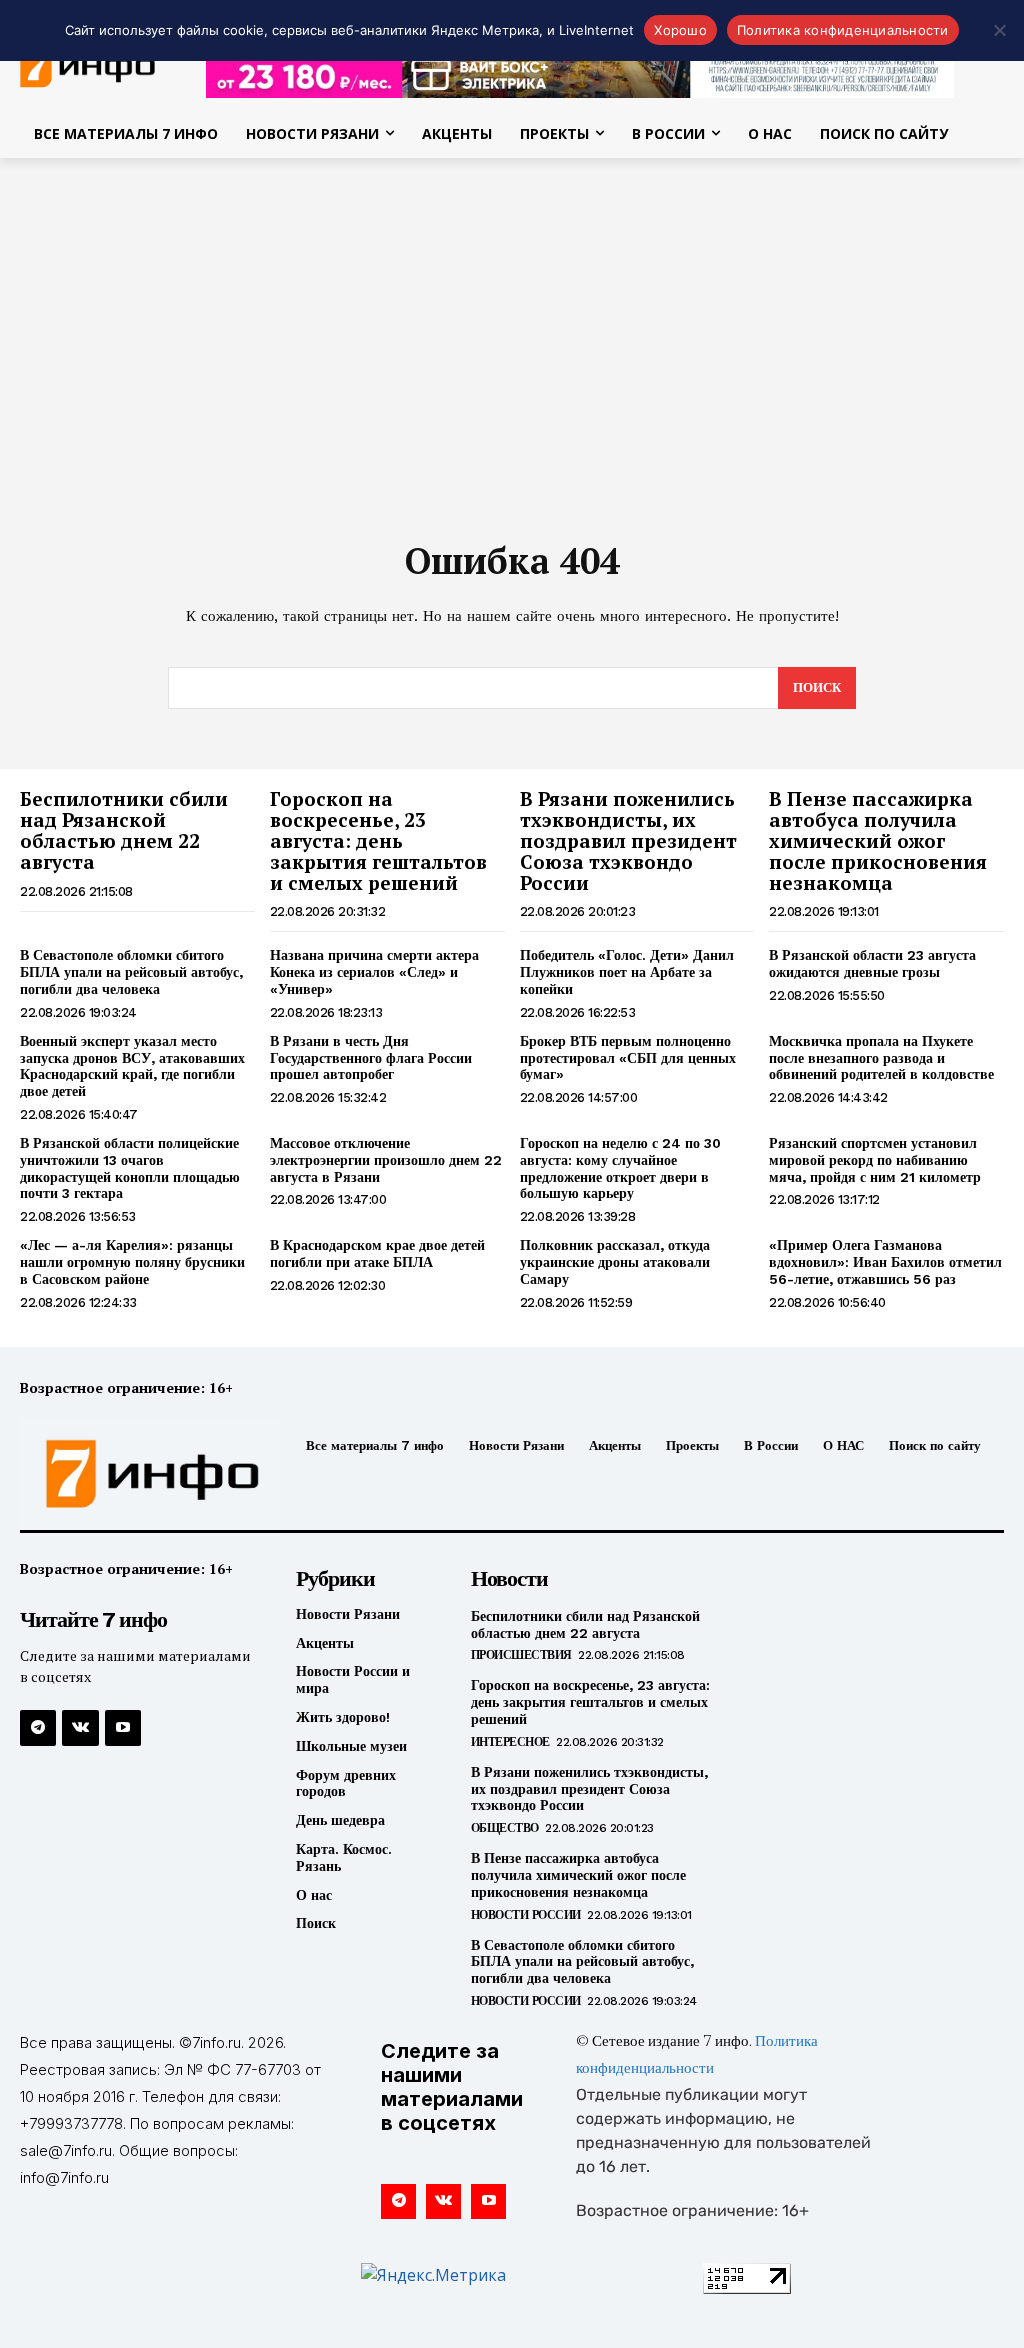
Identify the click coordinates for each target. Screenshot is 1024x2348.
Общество (505, 1828)
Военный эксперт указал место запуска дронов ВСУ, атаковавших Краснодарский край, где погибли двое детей (132, 1066)
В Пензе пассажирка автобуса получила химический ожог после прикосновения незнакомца (878, 840)
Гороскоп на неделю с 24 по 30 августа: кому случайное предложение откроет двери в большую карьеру (620, 1168)
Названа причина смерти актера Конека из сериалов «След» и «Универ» (374, 972)
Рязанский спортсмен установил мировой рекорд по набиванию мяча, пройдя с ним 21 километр (875, 1160)
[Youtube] (123, 1728)
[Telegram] (38, 1728)
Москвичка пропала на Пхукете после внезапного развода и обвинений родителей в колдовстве (881, 1058)
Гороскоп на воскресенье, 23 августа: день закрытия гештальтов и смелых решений (378, 840)
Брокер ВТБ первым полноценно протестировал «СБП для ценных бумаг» (628, 1058)
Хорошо (680, 30)
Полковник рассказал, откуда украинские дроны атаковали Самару (615, 1262)
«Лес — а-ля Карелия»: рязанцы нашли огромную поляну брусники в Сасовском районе (132, 1262)
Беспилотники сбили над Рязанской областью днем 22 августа (124, 830)
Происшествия (521, 1655)
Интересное (510, 1742)
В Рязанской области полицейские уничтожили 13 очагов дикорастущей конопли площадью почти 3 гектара (130, 1168)
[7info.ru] (133, 1474)
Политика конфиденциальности (843, 30)
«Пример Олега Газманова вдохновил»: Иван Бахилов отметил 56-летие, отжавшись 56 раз (885, 1262)
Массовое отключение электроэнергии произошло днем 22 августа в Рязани (386, 1160)
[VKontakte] (80, 1728)
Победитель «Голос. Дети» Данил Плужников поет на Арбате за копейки (627, 972)
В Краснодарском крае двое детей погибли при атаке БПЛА (377, 1253)
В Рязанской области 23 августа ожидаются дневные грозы (872, 963)
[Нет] (999, 30)
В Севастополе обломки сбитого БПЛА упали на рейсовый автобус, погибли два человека (131, 972)
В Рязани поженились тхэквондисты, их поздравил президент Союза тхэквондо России (628, 840)
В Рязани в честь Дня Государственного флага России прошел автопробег (371, 1058)
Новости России (526, 1915)
